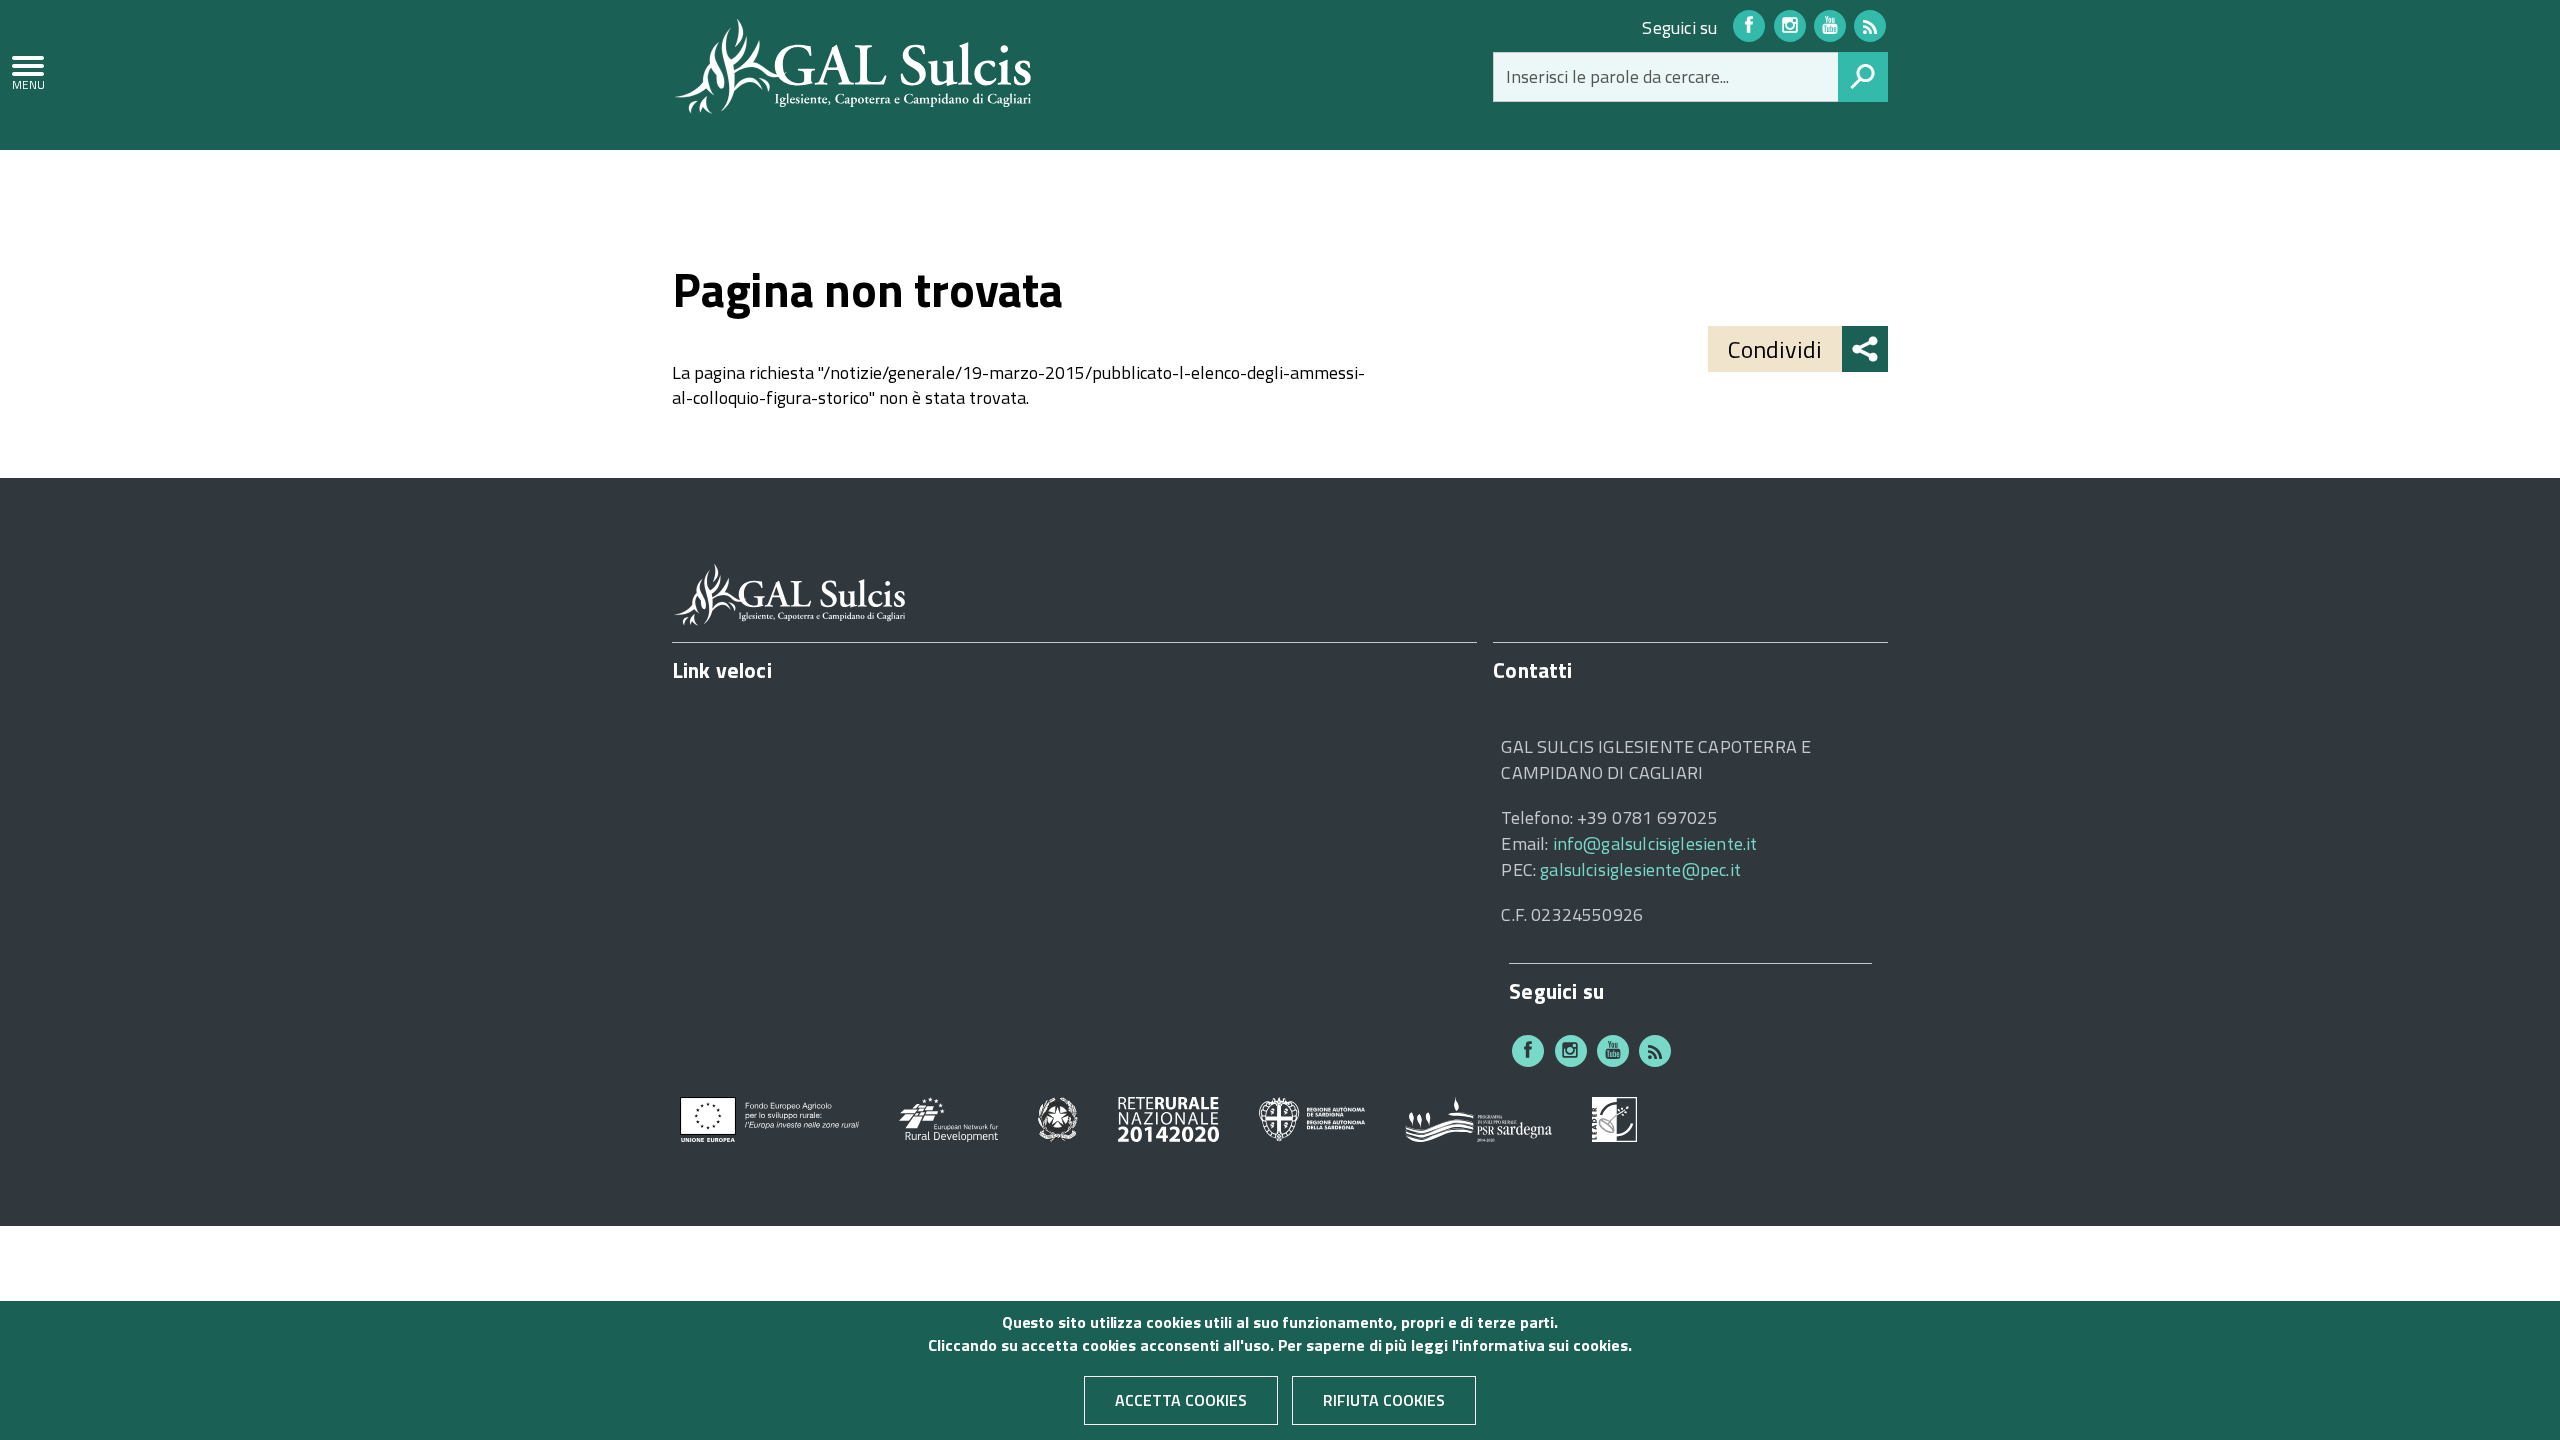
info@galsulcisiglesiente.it (1655, 843)
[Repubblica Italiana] (1058, 1117)
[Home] (853, 64)
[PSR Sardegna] (1478, 1117)
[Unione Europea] (769, 1117)
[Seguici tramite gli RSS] (1870, 26)
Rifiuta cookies (1384, 1400)
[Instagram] (1790, 26)
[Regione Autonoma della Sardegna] (1312, 1117)
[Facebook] (1749, 26)
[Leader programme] (1614, 1117)
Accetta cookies (1181, 1400)
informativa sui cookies (1543, 1345)
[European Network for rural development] (948, 1117)
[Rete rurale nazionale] (1168, 1117)
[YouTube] (1830, 26)
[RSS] (1655, 1051)
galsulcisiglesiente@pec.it (1640, 869)
